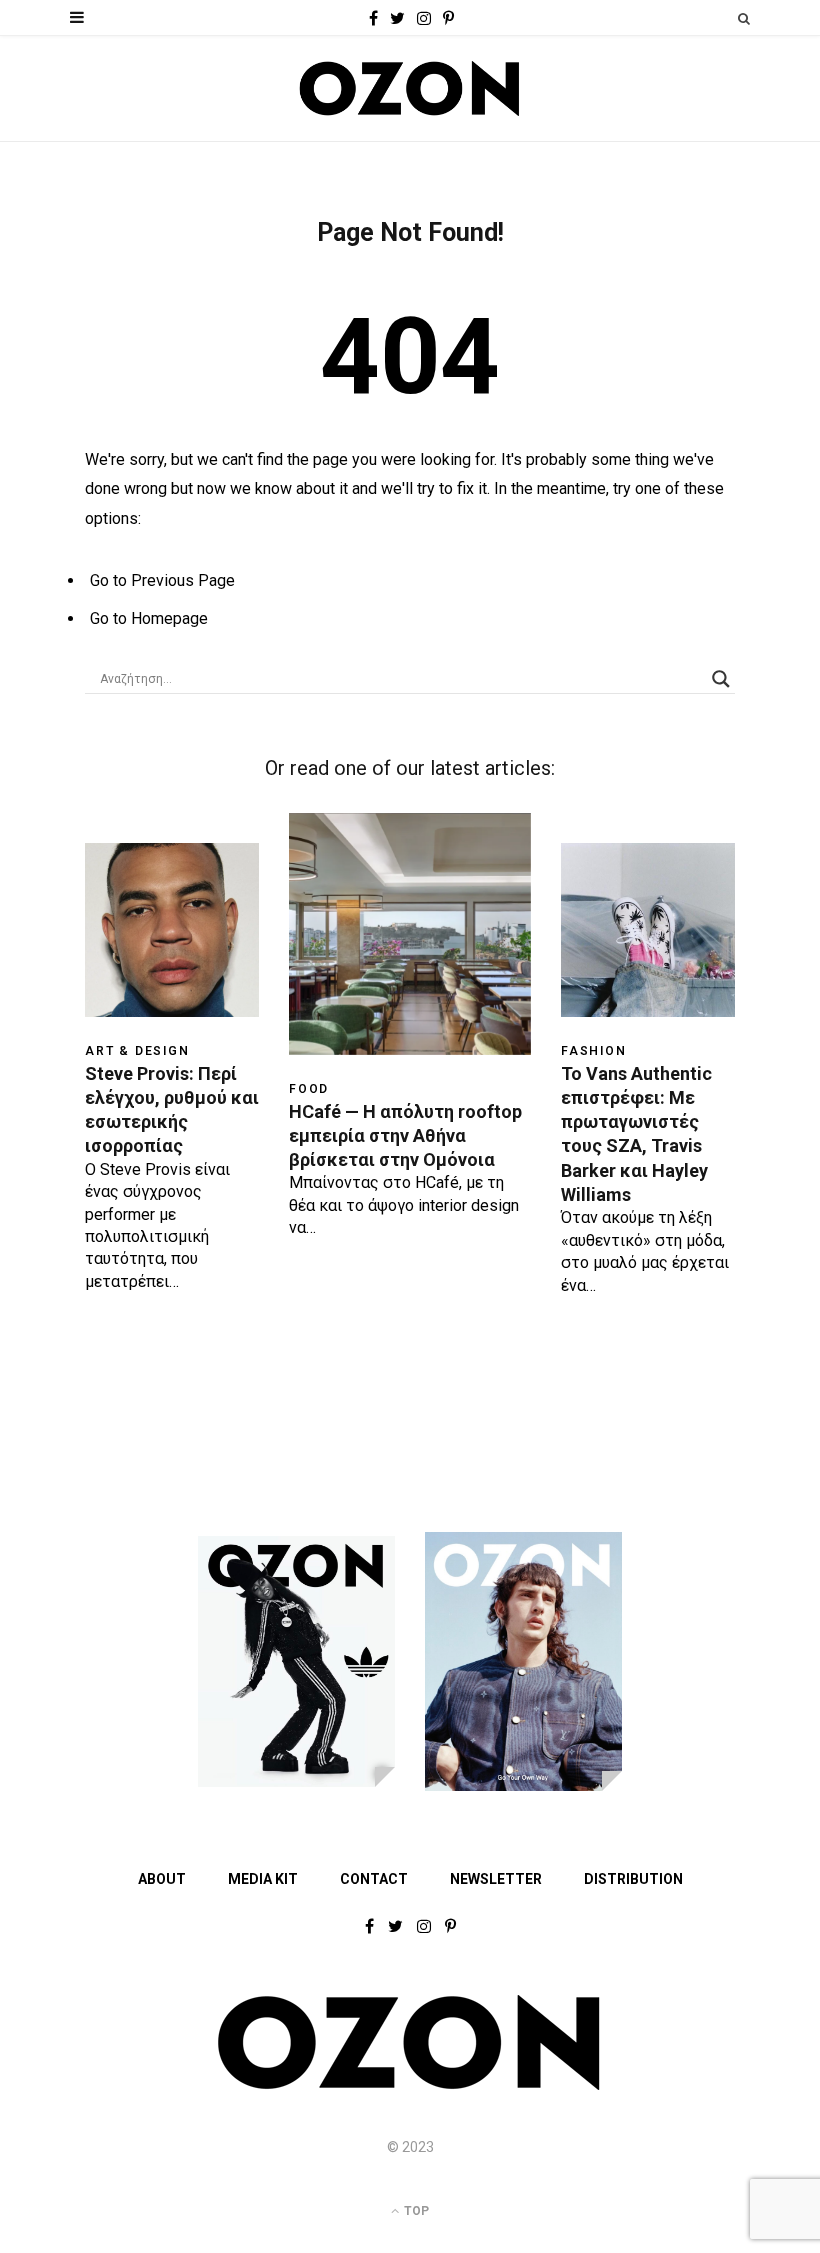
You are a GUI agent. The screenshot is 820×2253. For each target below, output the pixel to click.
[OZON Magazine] (410, 88)
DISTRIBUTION (633, 1879)
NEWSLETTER (496, 1879)
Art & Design (137, 1051)
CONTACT (374, 1879)
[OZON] (410, 2086)
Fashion (594, 1051)
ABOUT (162, 1879)
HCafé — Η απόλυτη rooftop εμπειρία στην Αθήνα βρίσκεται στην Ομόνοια (405, 1136)
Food (309, 1089)
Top (415, 2211)
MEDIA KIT (263, 1879)
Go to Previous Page (162, 580)
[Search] (744, 18)
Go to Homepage (149, 618)
